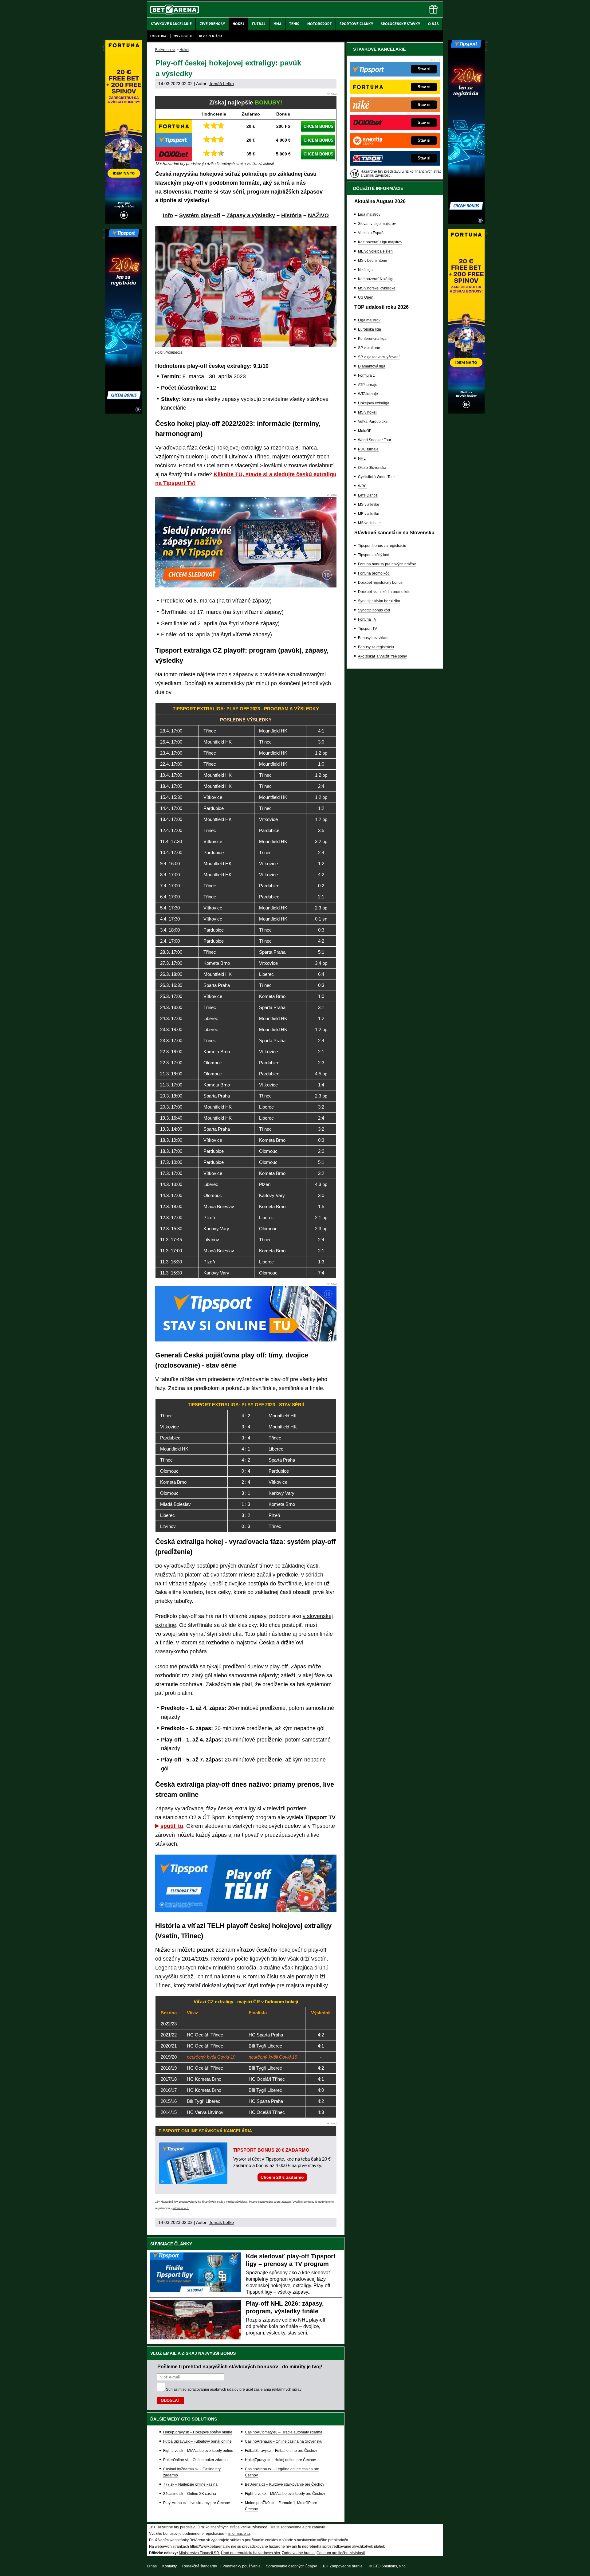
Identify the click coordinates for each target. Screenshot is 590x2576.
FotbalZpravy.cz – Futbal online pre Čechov (281, 2451)
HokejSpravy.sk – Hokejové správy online (198, 2432)
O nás (152, 2566)
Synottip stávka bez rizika (379, 601)
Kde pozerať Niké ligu (376, 279)
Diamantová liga (372, 366)
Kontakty (169, 2566)
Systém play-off (200, 215)
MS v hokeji (183, 36)
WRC (362, 486)
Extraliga (158, 36)
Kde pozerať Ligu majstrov (380, 242)
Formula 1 (366, 375)
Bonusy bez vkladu (374, 638)
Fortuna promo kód (374, 573)
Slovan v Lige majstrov (377, 224)
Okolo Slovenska (372, 468)
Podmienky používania (242, 2566)
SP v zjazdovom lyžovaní (379, 357)
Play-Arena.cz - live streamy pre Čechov (197, 2503)
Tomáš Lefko (221, 84)
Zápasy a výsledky (251, 215)
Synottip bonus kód (374, 610)
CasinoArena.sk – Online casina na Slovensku (284, 2441)
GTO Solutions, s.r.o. (390, 2566)
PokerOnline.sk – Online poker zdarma (195, 2460)
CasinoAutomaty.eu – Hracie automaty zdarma (284, 2432)
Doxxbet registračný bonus (380, 583)
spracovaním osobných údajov (213, 2389)
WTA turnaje (368, 394)
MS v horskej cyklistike (377, 288)
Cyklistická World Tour (376, 477)
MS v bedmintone (373, 261)
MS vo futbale (369, 523)
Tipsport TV (368, 629)
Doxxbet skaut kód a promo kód (384, 592)
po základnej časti (296, 1566)
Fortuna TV (367, 619)
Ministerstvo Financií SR (199, 2553)
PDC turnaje (368, 449)
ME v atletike (369, 514)
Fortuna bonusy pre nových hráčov (387, 564)
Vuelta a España (372, 233)
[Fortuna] (466, 412)
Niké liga (365, 270)
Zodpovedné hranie (298, 2553)
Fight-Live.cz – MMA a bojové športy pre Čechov (285, 2494)
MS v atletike (369, 505)
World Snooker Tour (375, 440)
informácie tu (181, 2208)
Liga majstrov (369, 214)
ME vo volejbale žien (375, 251)
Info (168, 215)
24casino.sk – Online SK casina (190, 2494)
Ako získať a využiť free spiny (382, 656)
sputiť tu (172, 1826)
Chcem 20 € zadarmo (282, 2177)
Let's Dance (368, 495)
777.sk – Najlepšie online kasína (190, 2484)
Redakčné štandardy (200, 2566)
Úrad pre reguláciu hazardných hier (250, 2553)
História (291, 215)
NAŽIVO (318, 215)
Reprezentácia (211, 36)
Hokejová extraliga (374, 403)
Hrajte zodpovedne (261, 2202)
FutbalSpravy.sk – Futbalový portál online (197, 2441)
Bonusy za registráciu (376, 647)
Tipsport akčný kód (374, 555)
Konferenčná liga (372, 339)
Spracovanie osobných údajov (291, 2566)
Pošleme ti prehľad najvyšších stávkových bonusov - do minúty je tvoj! (240, 2366)
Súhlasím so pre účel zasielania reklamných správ (234, 2389)
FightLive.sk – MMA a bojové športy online (198, 2451)
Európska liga (370, 329)
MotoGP (365, 431)
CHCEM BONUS (319, 126)
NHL (362, 458)
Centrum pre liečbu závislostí (341, 2553)
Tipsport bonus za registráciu (382, 546)
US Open (366, 297)
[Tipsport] (466, 223)
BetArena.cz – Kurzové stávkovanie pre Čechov (285, 2484)
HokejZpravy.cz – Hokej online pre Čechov (280, 2460)
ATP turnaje (368, 385)
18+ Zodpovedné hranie (342, 2566)
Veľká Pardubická (373, 422)
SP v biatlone (369, 348)
